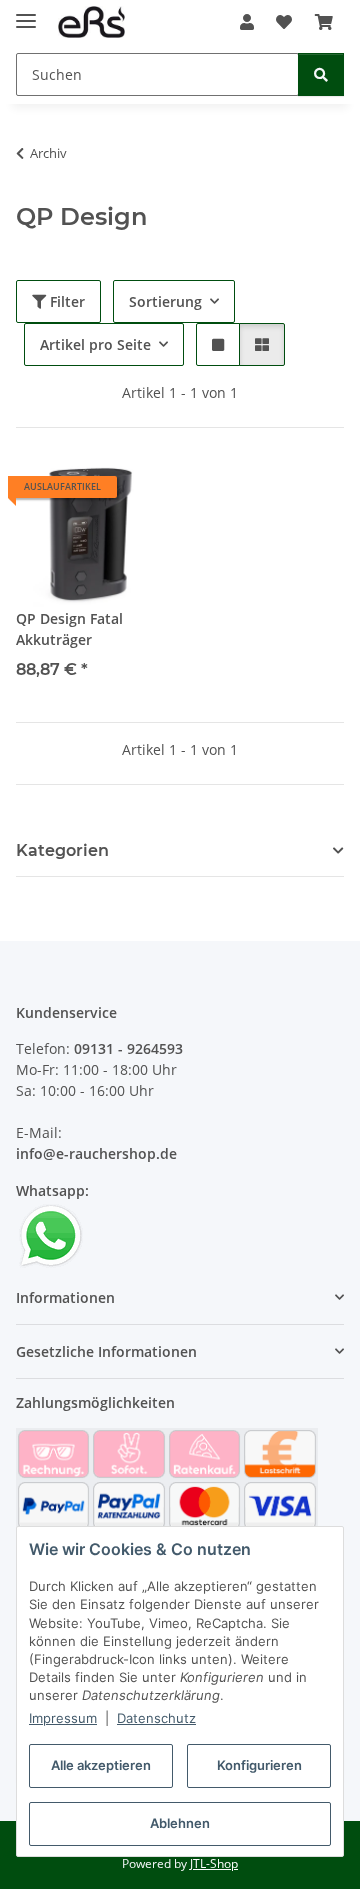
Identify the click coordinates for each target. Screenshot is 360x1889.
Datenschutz (156, 1718)
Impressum (63, 1718)
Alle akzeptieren (101, 1765)
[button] (247, 22)
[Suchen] (321, 74)
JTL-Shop (214, 1863)
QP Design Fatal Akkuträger (69, 629)
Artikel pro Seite (95, 344)
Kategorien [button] (62, 850)
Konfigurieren (259, 1765)
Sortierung (165, 301)
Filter (65, 301)
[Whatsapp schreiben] (51, 1234)
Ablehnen (180, 1823)
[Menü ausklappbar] (26, 12)
